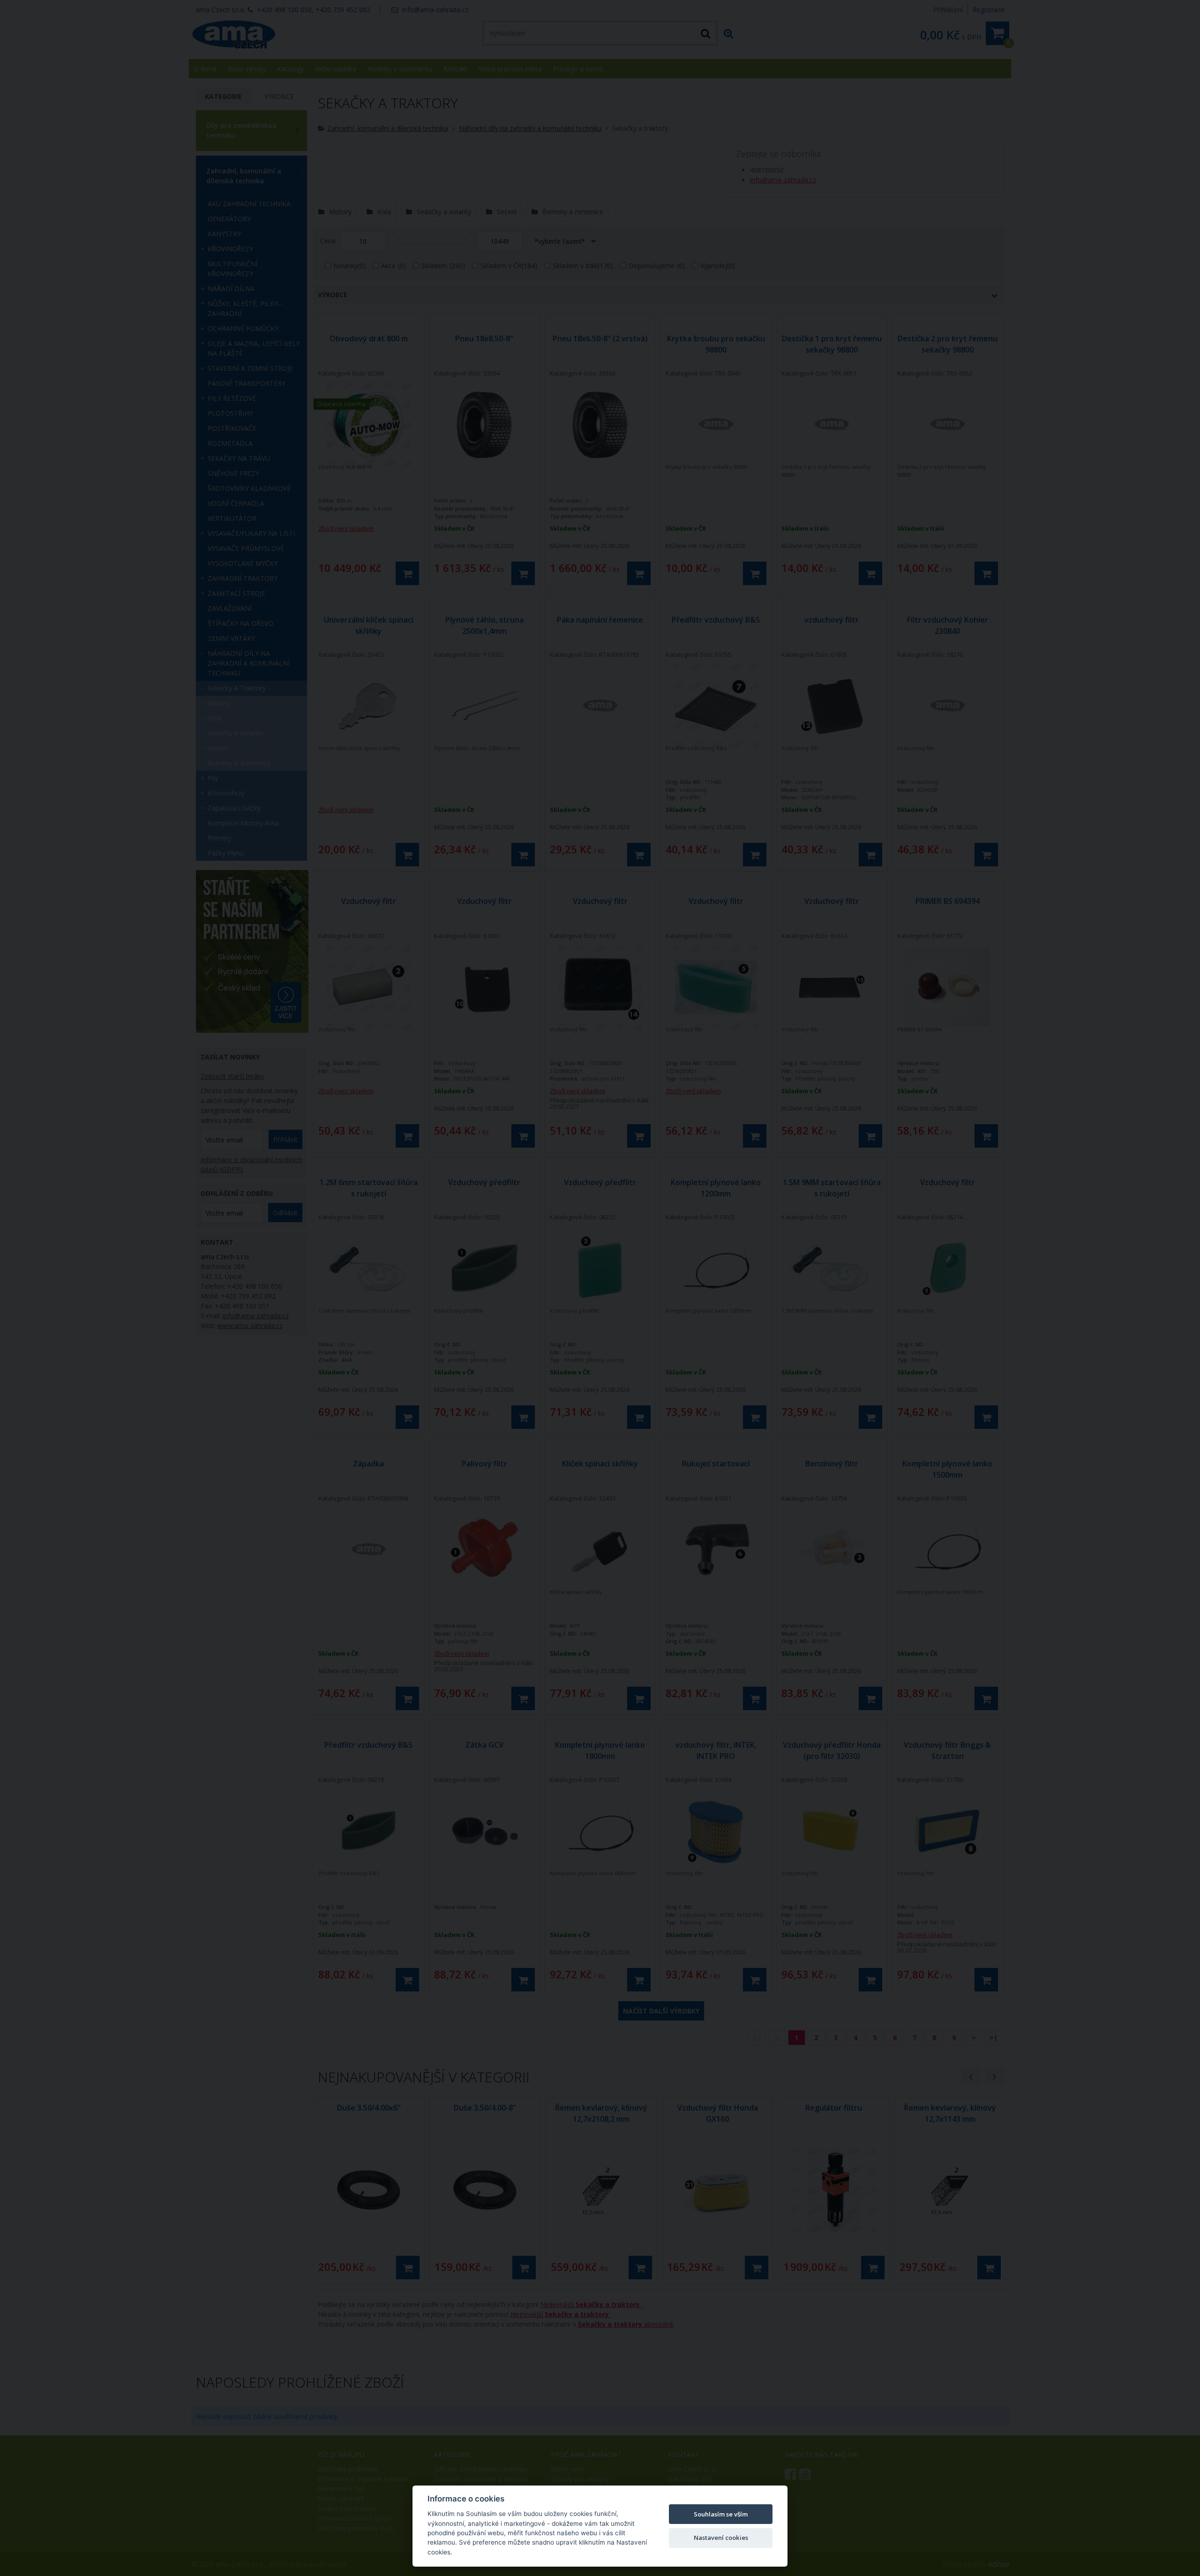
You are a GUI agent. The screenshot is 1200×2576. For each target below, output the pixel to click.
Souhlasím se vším (721, 2514)
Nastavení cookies (721, 2538)
